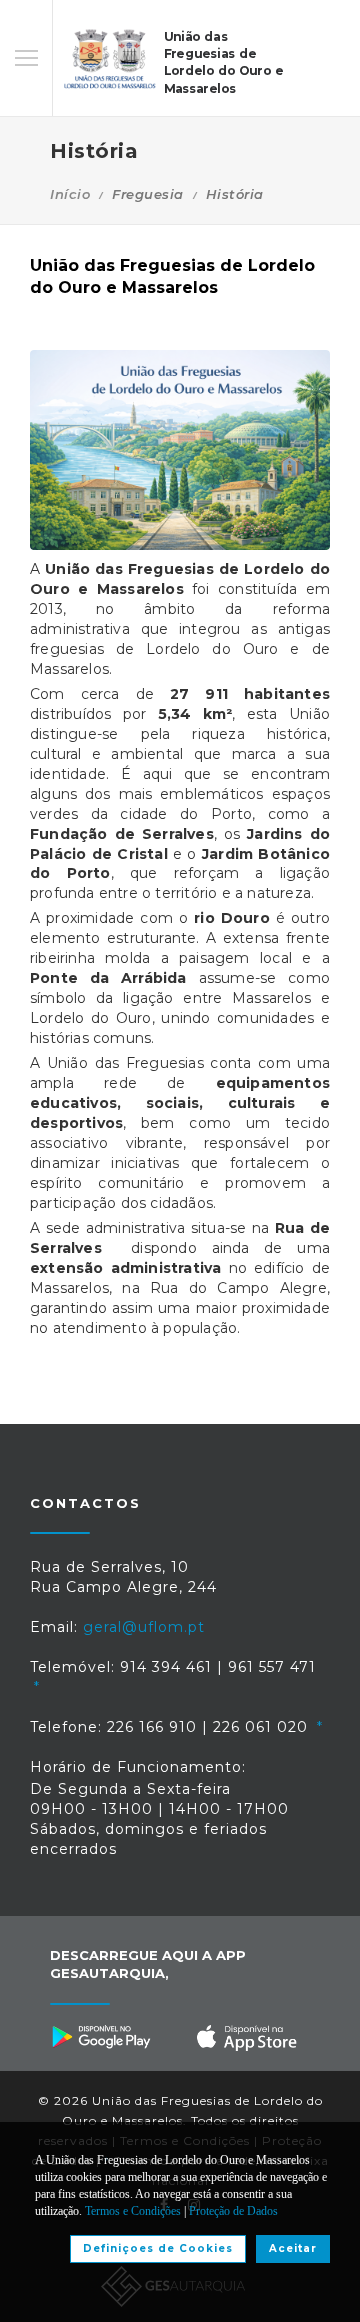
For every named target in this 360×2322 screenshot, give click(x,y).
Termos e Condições (133, 2211)
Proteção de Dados (233, 2211)
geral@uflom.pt (144, 1627)
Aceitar (293, 2248)
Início (70, 194)
